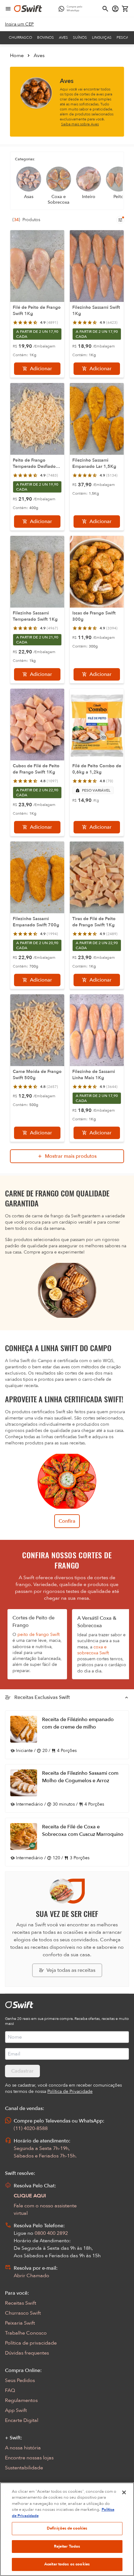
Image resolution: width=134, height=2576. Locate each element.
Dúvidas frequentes (27, 2353)
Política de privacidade (31, 2343)
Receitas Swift (21, 2303)
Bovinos (45, 37)
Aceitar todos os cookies (67, 2564)
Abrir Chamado (31, 2276)
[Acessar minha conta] (115, 9)
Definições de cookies (67, 2528)
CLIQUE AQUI (30, 2196)
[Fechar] (124, 2492)
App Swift (16, 2410)
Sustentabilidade (24, 2468)
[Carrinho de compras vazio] (125, 9)
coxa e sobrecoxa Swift (93, 1650)
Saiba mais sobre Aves (80, 124)
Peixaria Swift (20, 2323)
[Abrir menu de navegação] (8, 9)
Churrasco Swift (23, 2313)
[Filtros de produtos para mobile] (120, 220)
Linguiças (102, 37)
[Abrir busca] (105, 9)
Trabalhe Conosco (26, 2333)
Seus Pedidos (20, 2380)
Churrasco (20, 37)
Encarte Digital (22, 2420)
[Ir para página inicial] (28, 9)
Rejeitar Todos (67, 2546)
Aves (63, 37)
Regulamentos (21, 2400)
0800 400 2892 (51, 2233)
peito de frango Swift (38, 1635)
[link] (19, 24)
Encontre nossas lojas (29, 2458)
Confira (67, 1521)
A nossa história (23, 2448)
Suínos (80, 37)
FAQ (10, 2390)
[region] (67, 2529)
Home (17, 56)
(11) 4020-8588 (31, 2128)
